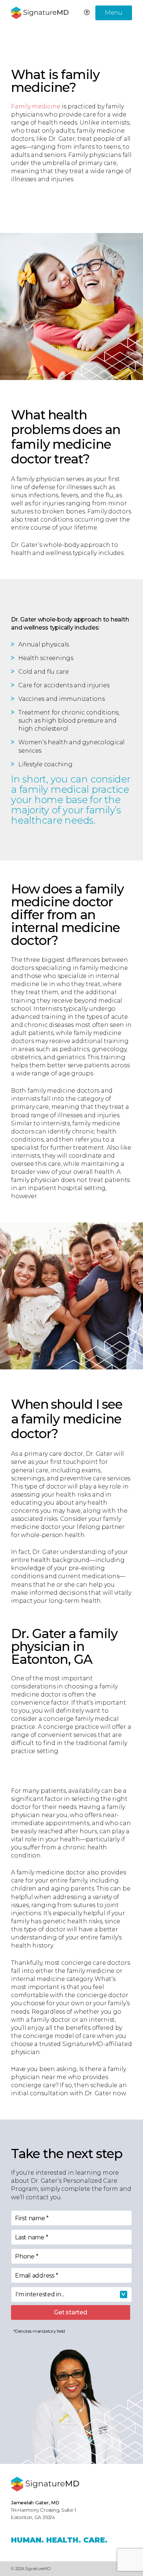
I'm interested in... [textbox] (40, 2294)
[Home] (45, 2484)
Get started (70, 2312)
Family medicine (36, 106)
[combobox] (71, 2294)
